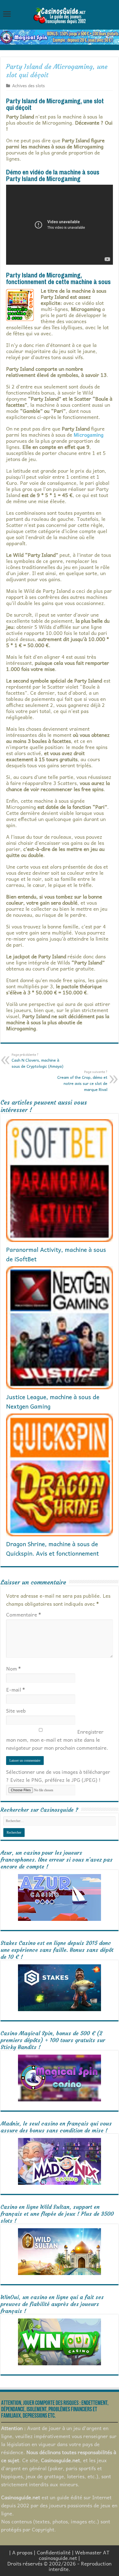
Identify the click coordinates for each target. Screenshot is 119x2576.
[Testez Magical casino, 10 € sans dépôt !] (59, 36)
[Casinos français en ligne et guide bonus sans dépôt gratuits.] (59, 15)
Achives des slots (29, 85)
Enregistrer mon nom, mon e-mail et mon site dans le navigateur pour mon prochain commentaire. (57, 1740)
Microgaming (89, 435)
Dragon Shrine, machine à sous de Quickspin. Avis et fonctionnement (52, 1548)
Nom (13, 1668)
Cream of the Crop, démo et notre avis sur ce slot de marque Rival (82, 1081)
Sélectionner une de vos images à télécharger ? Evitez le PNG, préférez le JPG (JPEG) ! (58, 1776)
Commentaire (24, 1614)
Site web (16, 1711)
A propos (22, 2552)
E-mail (15, 1690)
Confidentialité (54, 2552)
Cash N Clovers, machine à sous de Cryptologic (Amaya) (37, 1061)
